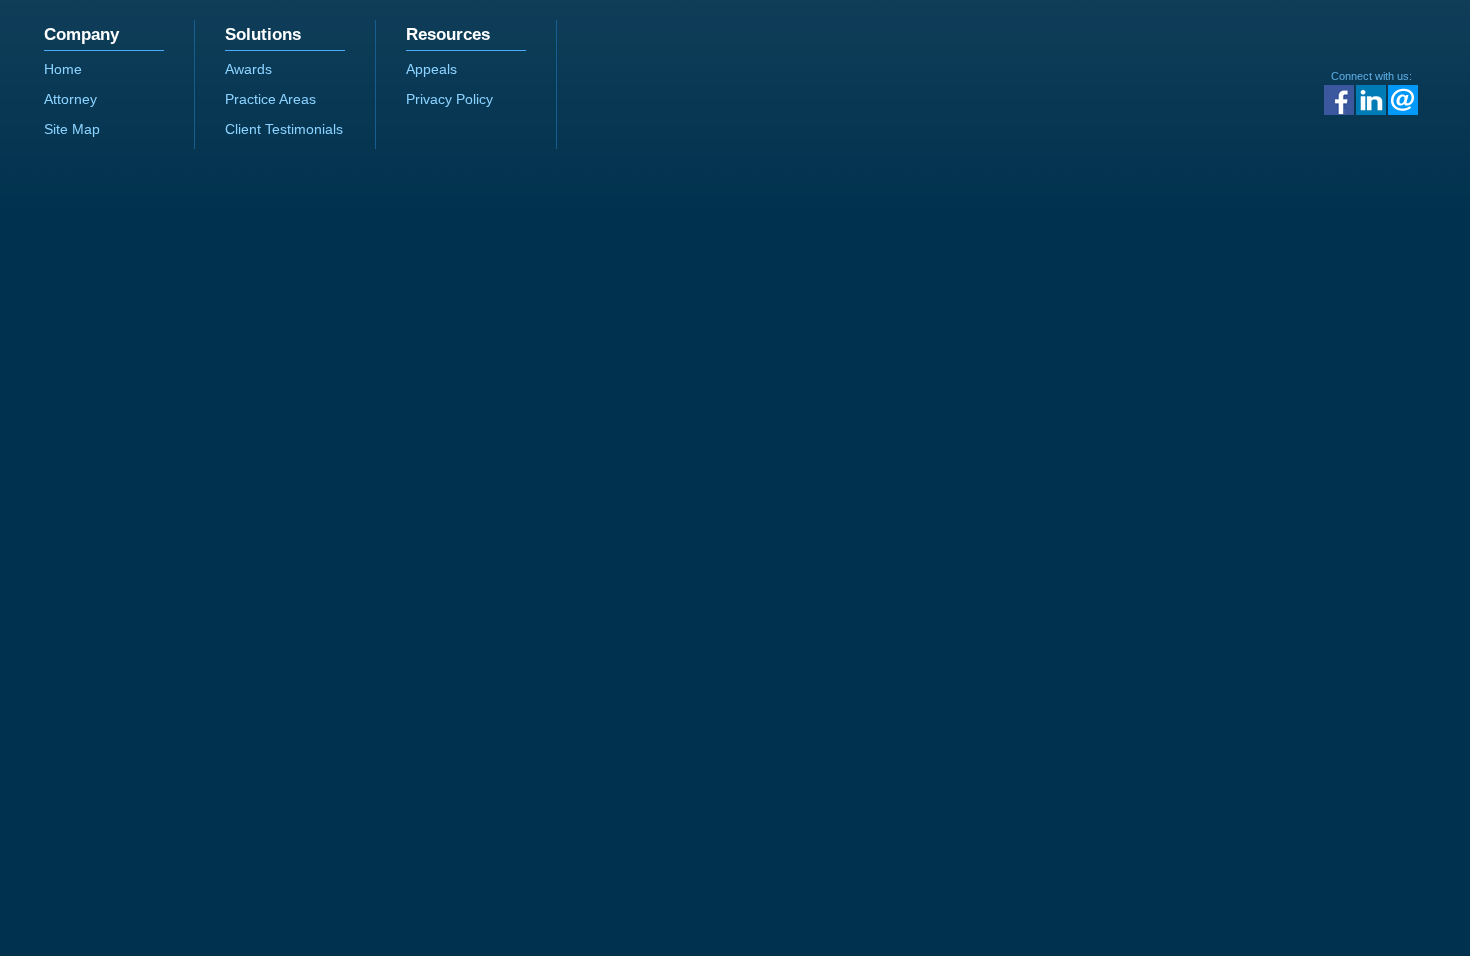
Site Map (72, 129)
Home (63, 69)
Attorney (70, 99)
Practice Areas (270, 99)
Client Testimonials (284, 129)
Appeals (431, 69)
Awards (248, 69)
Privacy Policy (449, 99)
